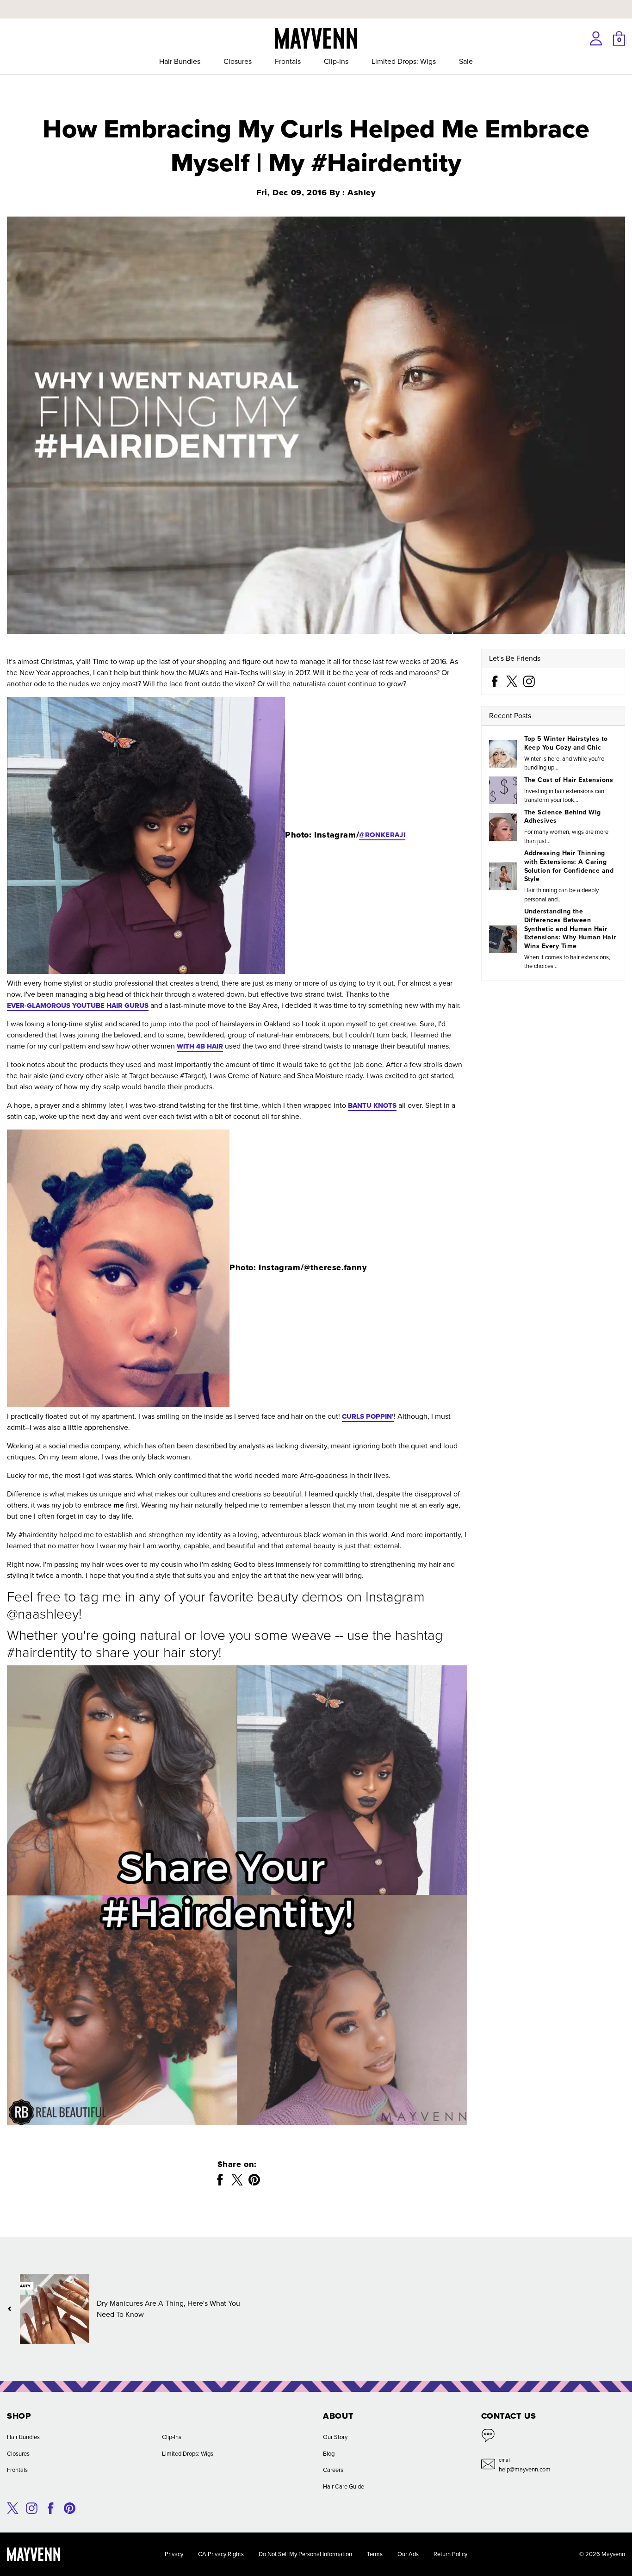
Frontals (288, 61)
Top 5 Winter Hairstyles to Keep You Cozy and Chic (566, 743)
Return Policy (450, 2554)
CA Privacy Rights (221, 2554)
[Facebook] (495, 681)
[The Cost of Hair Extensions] (503, 790)
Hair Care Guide (344, 2486)
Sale (466, 61)
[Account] (596, 38)
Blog (329, 2454)
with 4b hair (200, 1046)
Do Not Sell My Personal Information (305, 2554)
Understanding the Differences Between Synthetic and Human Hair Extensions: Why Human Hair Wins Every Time (570, 929)
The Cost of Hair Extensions (569, 780)
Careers (333, 2470)
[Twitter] (512, 681)
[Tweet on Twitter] (237, 2180)
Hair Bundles (180, 61)
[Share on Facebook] (220, 2180)
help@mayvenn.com (525, 2469)
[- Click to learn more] (316, 2)
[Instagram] (529, 681)
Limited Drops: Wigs (404, 61)
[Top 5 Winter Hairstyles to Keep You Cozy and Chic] (503, 753)
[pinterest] (70, 2507)
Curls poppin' (368, 1416)
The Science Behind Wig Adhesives (563, 816)
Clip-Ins (336, 61)
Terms (375, 2554)
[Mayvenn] (316, 37)
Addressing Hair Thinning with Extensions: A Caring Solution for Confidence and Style (569, 866)
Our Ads (408, 2554)
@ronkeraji (382, 835)
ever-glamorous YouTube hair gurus (78, 1006)
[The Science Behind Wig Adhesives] (503, 827)
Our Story (335, 2437)
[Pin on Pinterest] (254, 2180)
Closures (238, 61)
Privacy (174, 2554)
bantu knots (372, 1105)
